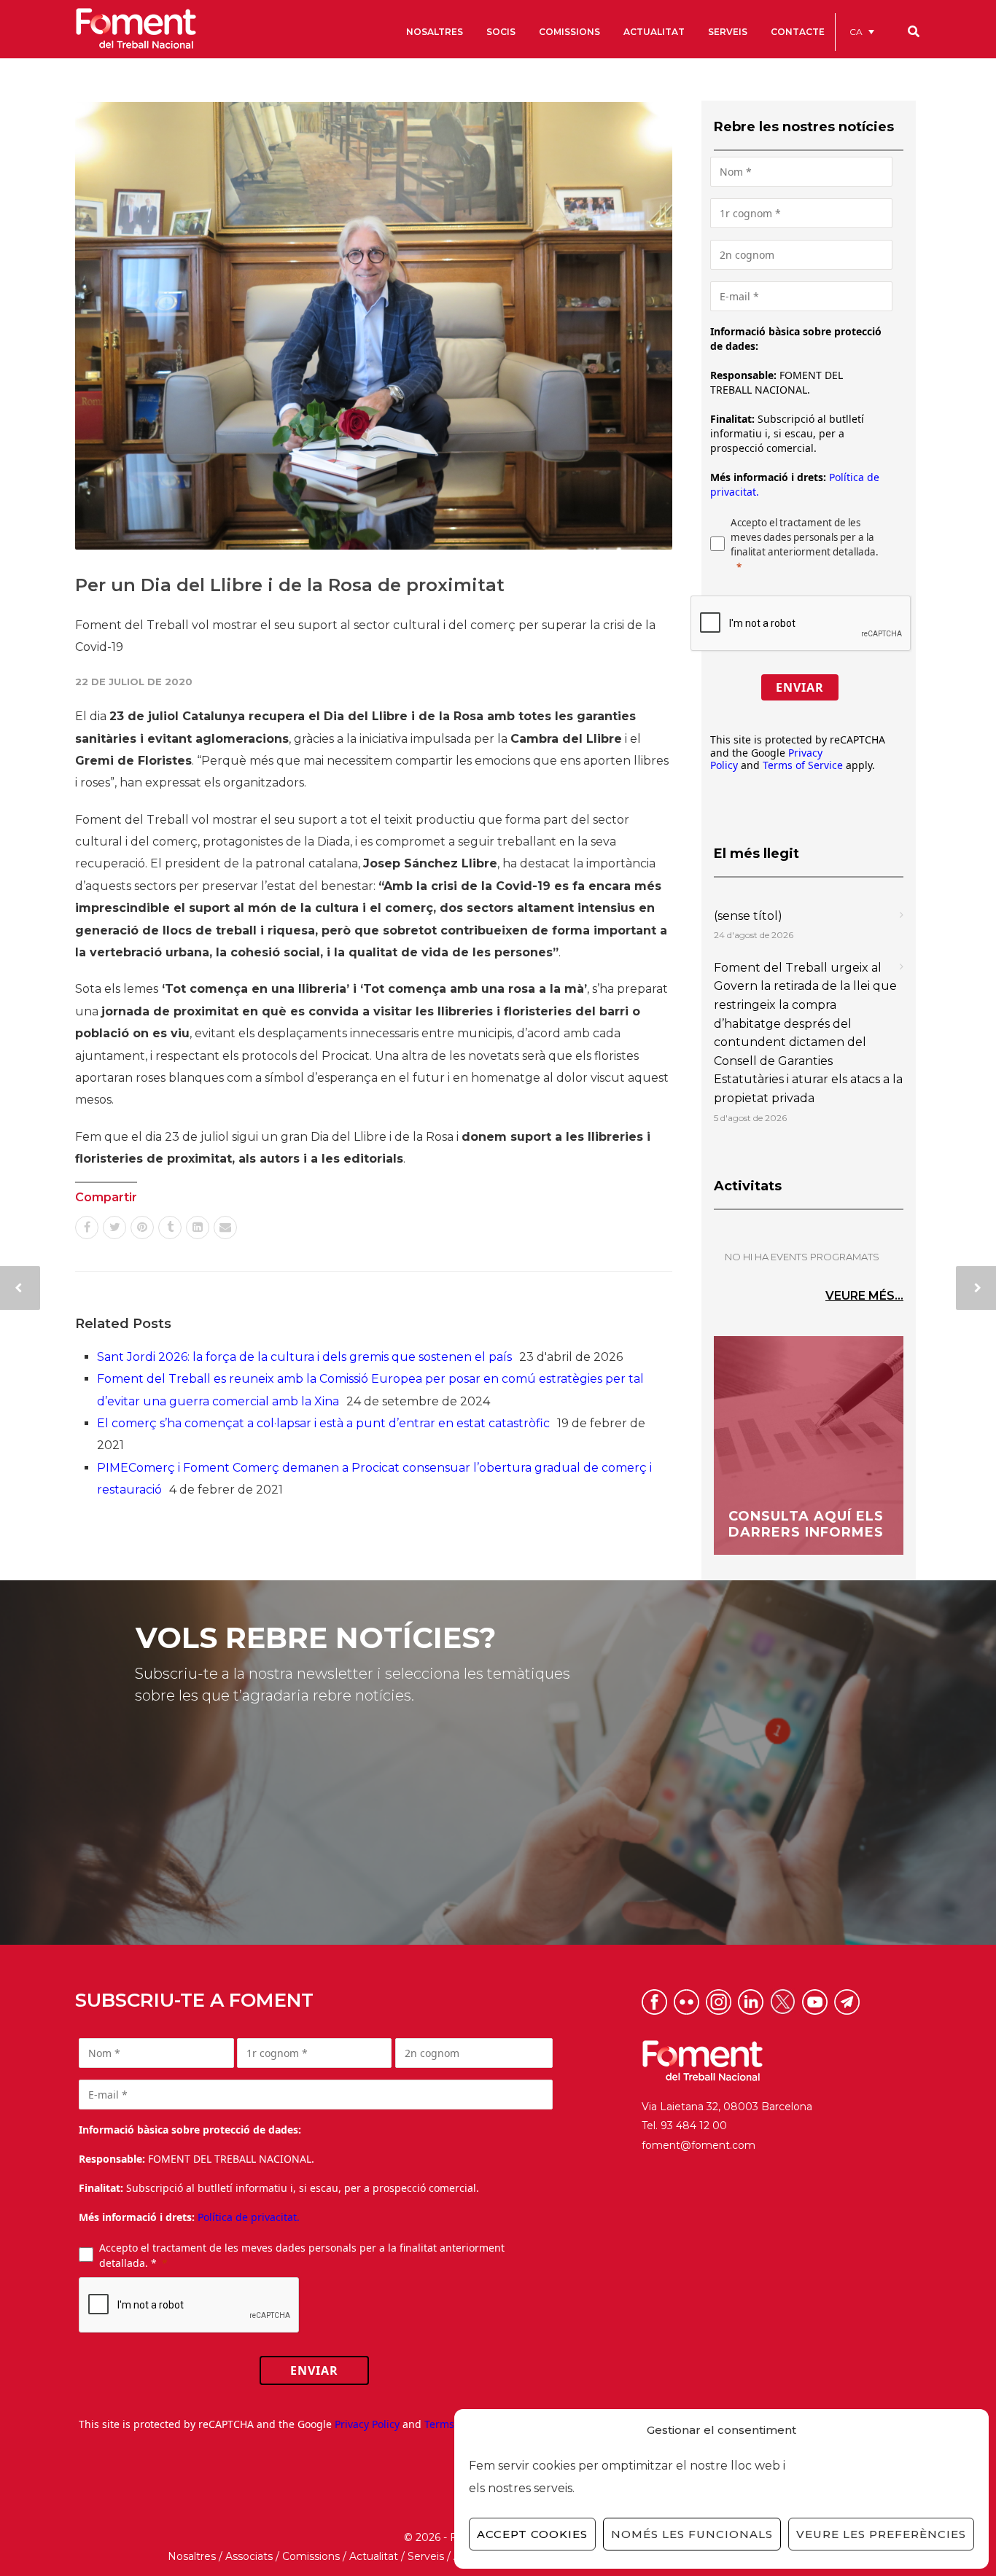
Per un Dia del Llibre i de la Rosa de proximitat (290, 585)
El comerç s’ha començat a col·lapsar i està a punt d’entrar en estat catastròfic (323, 1423)
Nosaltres (192, 2556)
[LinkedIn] (198, 1227)
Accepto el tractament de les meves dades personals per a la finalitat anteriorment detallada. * (302, 2255)
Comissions (311, 2556)
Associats (249, 2556)
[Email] (225, 1227)
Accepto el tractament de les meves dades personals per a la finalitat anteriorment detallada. (805, 537)
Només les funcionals (692, 2534)
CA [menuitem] (856, 32)
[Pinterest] (142, 1227)
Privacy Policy (367, 2424)
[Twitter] (114, 1227)
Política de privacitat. (249, 2217)
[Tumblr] (170, 1227)
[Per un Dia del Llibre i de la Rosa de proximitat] (374, 326)
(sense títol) (748, 916)
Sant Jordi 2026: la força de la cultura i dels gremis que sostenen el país (304, 1357)
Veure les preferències (881, 2534)
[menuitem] (862, 32)
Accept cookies (532, 2534)
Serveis (426, 2556)
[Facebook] (87, 1227)
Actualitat (374, 2556)
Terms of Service (803, 765)
